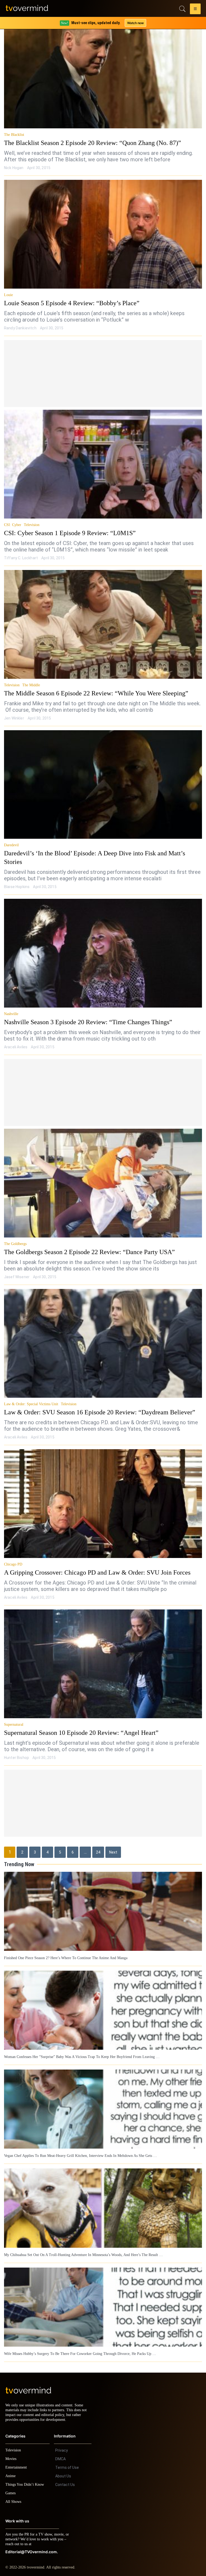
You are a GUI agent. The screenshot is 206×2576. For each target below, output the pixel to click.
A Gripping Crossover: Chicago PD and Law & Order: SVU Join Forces (92, 1564)
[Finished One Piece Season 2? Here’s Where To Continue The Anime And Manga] (103, 1903)
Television (31, 525)
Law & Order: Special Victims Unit (30, 1396)
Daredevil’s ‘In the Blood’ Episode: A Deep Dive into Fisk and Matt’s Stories (100, 853)
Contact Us (65, 2480)
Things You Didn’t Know (26, 2479)
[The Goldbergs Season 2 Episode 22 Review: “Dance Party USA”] (103, 1175)
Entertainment (18, 2462)
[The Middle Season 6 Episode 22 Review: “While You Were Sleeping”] (103, 624)
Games (11, 2488)
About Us (63, 2471)
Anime (11, 2471)
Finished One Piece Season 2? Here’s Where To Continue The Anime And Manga (65, 1949)
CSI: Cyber (12, 525)
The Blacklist (15, 135)
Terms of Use (67, 2462)
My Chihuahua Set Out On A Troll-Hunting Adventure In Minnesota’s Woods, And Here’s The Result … (82, 2245)
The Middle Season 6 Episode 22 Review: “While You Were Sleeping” (91, 693)
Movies (12, 2454)
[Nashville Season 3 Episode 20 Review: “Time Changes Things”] (103, 945)
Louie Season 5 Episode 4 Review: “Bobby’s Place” (68, 303)
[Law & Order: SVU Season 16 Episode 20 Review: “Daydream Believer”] (103, 1335)
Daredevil (11, 845)
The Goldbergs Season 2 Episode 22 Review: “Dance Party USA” (85, 1243)
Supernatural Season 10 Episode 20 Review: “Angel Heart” (78, 1724)
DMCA (60, 2454)
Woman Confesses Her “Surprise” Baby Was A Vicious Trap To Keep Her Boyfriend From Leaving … (81, 2048)
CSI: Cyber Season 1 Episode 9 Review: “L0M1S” (65, 533)
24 (98, 1844)
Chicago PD (13, 1556)
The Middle (32, 685)
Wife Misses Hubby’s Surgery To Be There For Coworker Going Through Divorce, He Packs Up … (78, 2344)
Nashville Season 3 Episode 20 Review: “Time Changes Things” (84, 1013)
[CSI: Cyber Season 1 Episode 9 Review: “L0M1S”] (103, 464)
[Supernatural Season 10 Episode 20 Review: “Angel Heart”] (103, 1655)
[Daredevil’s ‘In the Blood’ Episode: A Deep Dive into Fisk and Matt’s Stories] (103, 785)
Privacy (62, 2445)
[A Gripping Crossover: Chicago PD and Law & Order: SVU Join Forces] (103, 1495)
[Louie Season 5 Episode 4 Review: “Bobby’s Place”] (103, 234)
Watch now (135, 23)
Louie (8, 295)
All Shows (14, 2497)
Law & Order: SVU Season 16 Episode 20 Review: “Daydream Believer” (93, 1404)
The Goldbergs (16, 1235)
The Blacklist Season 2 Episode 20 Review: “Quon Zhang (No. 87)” (88, 143)
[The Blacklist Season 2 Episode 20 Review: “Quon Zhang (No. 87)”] (103, 74)
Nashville (11, 1005)
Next (113, 1844)
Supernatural (14, 1716)
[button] (195, 10)
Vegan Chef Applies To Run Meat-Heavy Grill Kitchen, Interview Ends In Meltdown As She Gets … (79, 2146)
